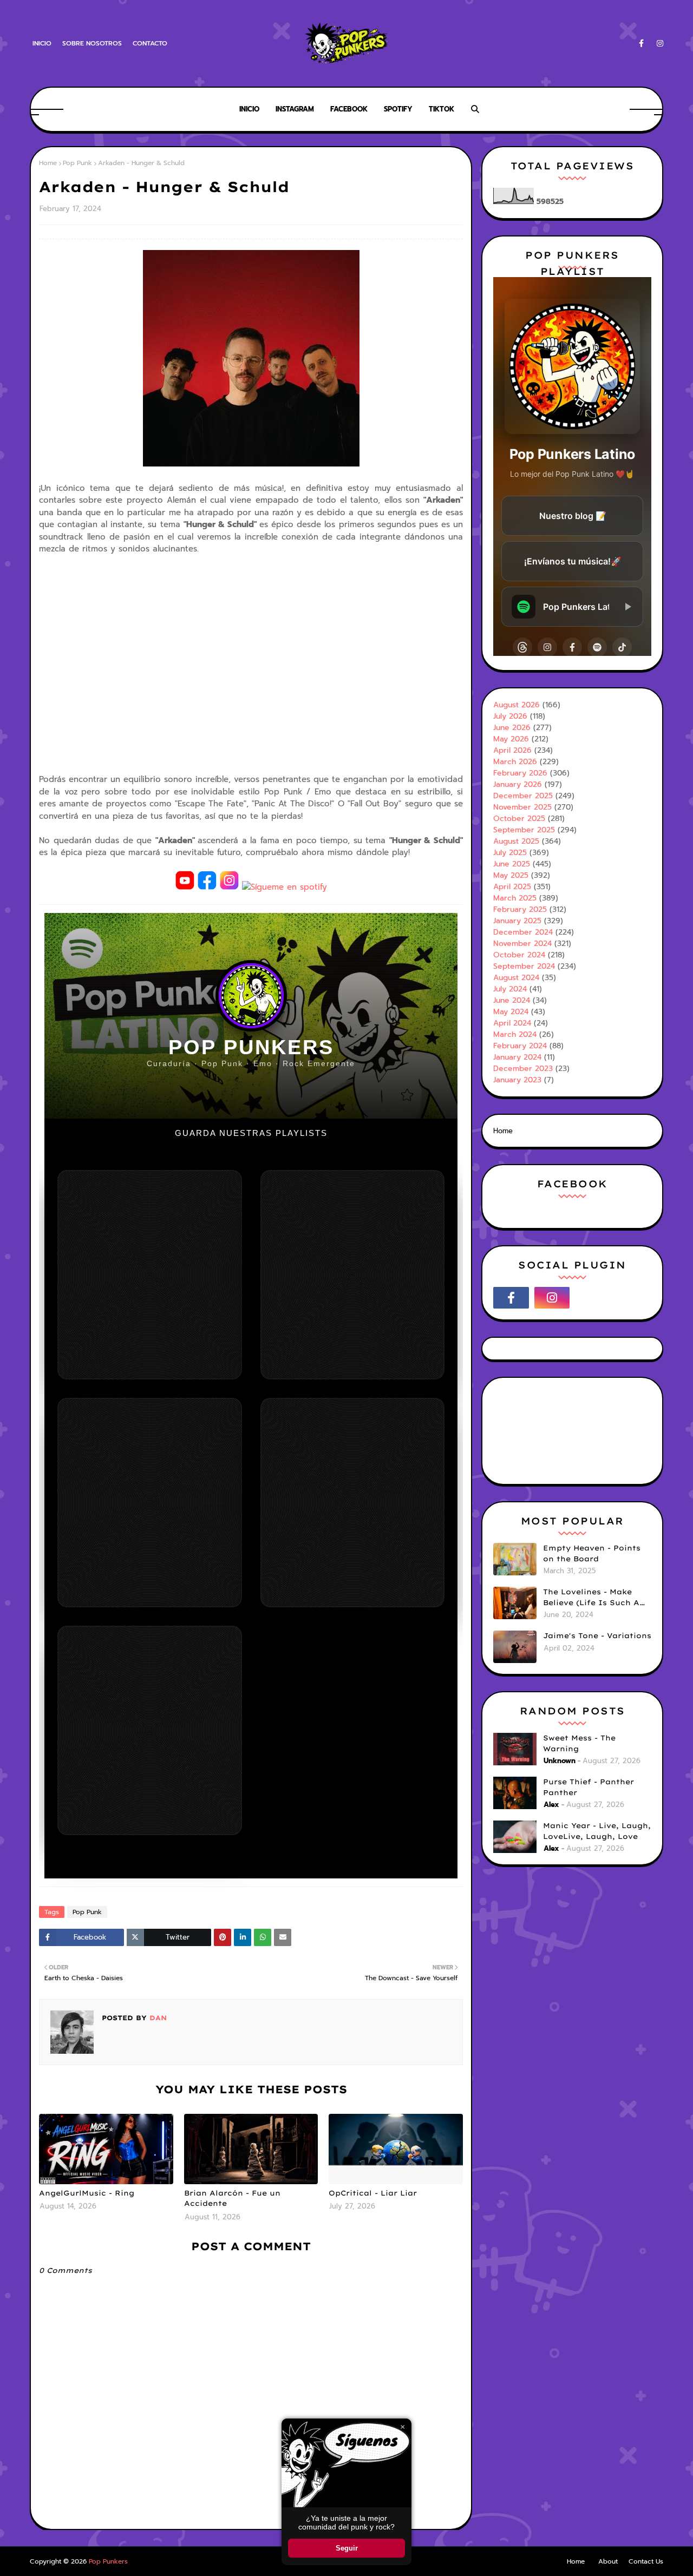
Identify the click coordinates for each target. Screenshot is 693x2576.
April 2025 (512, 887)
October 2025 (519, 819)
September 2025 (524, 830)
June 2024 (512, 1000)
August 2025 (516, 841)
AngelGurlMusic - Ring (87, 2193)
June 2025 (512, 864)
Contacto (150, 43)
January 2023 (517, 1080)
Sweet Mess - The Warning (579, 1743)
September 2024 (524, 966)
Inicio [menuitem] (249, 109)
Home (48, 163)
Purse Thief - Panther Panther (589, 1787)
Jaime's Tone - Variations (597, 1635)
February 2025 (520, 909)
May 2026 (511, 739)
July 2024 (510, 989)
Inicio (42, 43)
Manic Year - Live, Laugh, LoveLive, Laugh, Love (597, 1831)
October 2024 (519, 955)
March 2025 (515, 898)
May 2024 (511, 1012)
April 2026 (512, 750)
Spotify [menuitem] (398, 109)
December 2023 (523, 1069)
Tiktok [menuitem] (442, 109)
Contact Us (646, 2561)
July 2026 (510, 716)
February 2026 (520, 773)
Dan (157, 2018)
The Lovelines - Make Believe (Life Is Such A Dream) (591, 1598)
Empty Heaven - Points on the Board (592, 1553)
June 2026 (512, 728)
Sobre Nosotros (92, 43)
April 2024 (512, 1023)
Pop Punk (77, 163)
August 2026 (517, 705)
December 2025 (523, 796)
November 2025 (522, 807)
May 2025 (511, 875)
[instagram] (658, 44)
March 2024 (515, 1034)
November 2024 (522, 944)
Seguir (347, 2548)
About (608, 2561)
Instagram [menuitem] (295, 109)
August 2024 (516, 978)
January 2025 (517, 921)
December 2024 (523, 932)
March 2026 (515, 762)
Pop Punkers (108, 2561)
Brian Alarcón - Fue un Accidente (232, 2198)
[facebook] (641, 44)
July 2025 (510, 853)
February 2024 (520, 1046)
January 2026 (518, 784)
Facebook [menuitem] (349, 109)
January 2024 (517, 1057)
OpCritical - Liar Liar (373, 2193)
